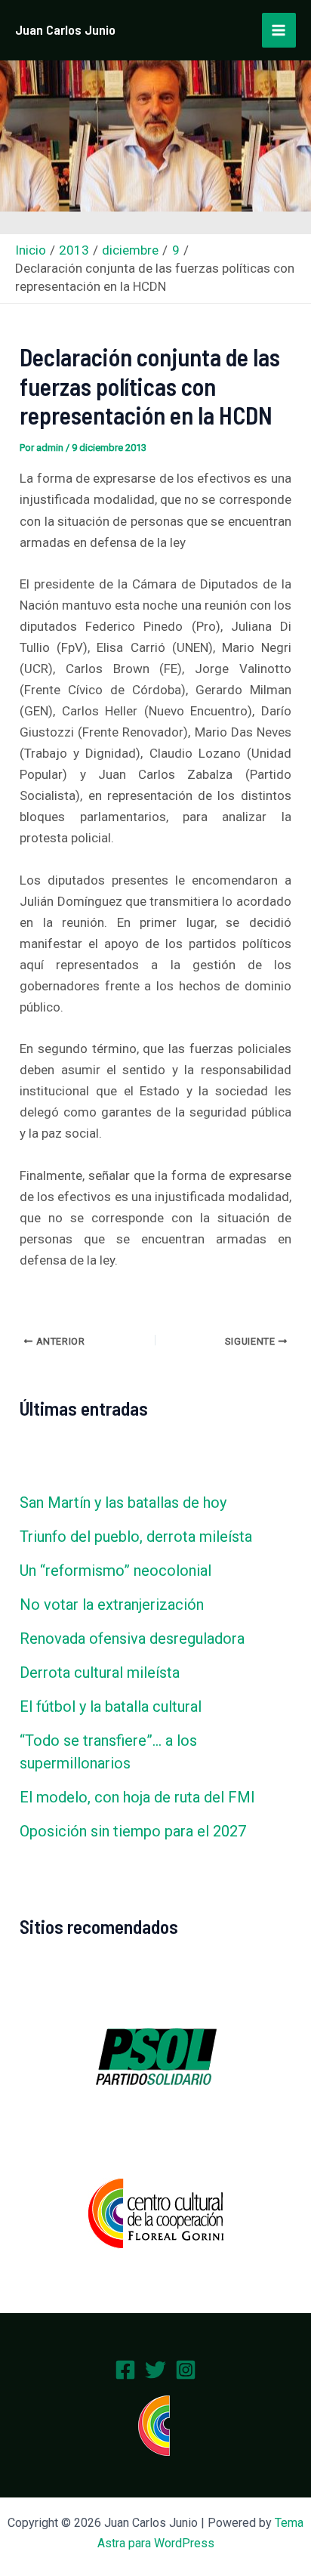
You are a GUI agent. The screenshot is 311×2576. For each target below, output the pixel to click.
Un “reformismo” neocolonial (115, 1571)
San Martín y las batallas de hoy (123, 1503)
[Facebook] (125, 2370)
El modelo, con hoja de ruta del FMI (137, 1797)
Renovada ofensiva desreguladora (132, 1639)
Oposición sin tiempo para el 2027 (133, 1831)
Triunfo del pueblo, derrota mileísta (136, 1537)
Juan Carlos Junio (65, 29)
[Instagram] (186, 2370)
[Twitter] (155, 2370)
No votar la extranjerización (112, 1605)
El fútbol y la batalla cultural (111, 1707)
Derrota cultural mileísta (100, 1673)
